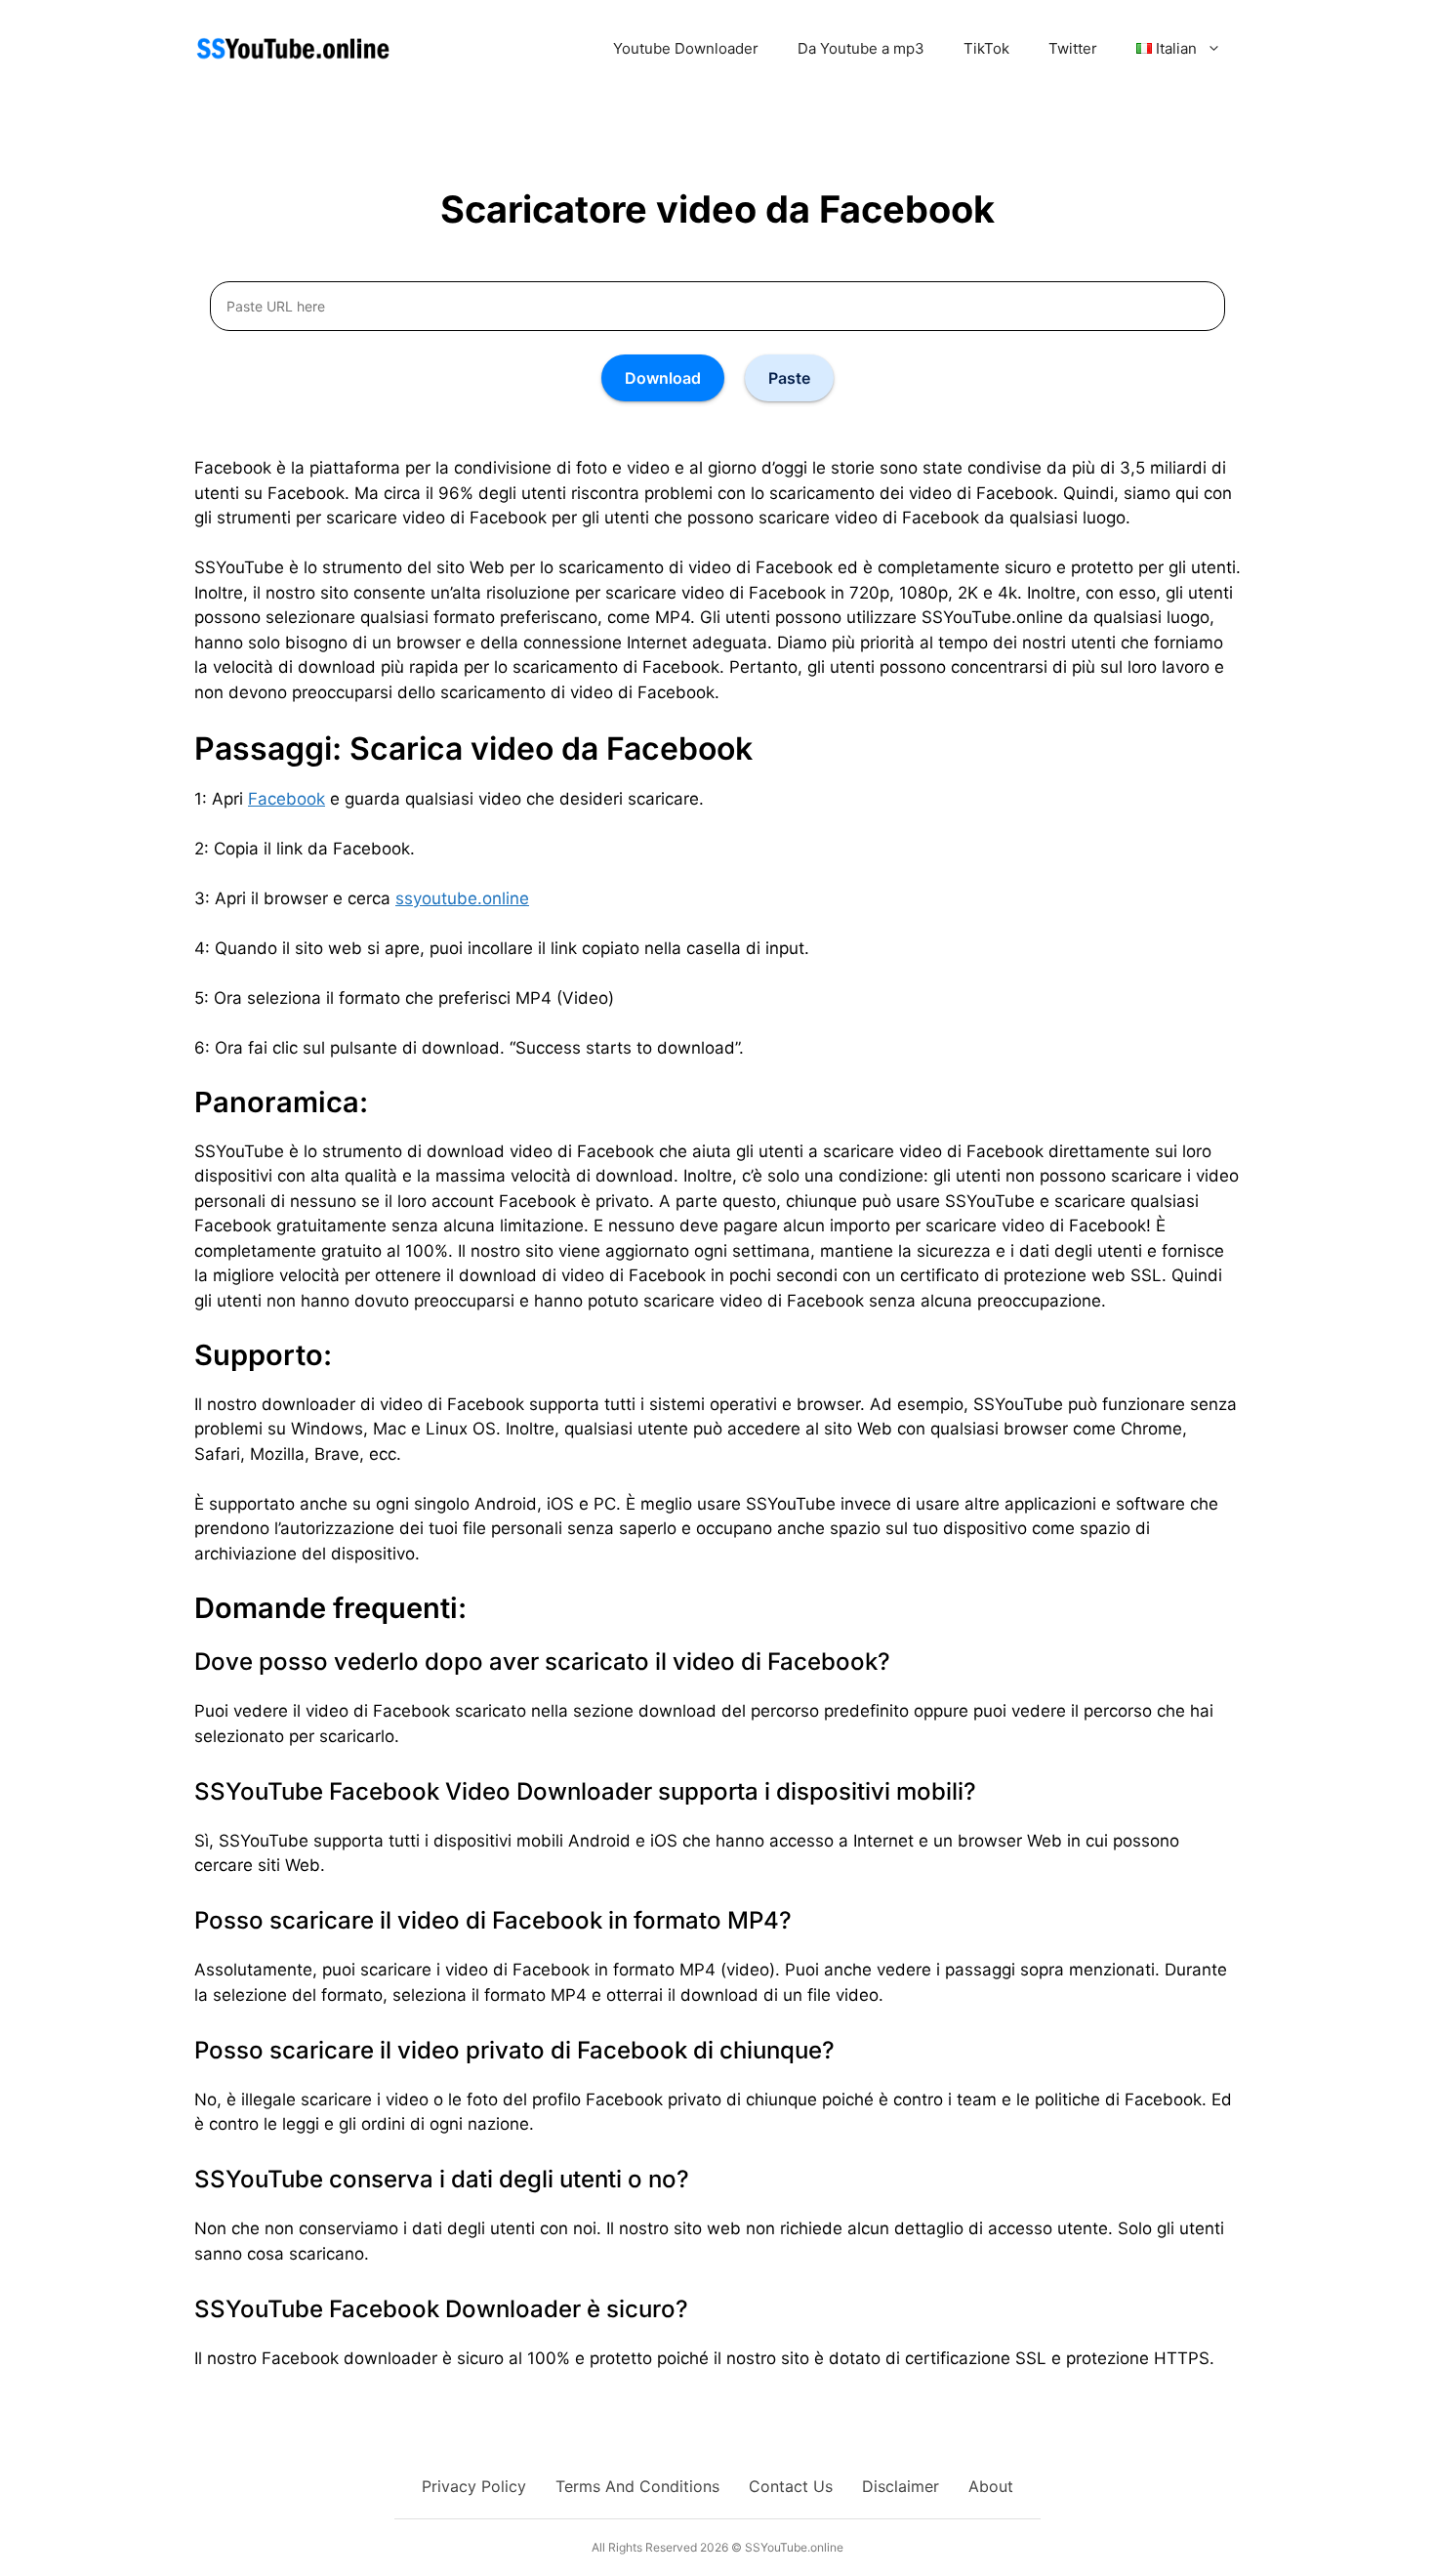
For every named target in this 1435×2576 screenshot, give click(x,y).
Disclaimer (901, 2486)
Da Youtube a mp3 (861, 48)
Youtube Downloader (686, 48)
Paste (789, 378)
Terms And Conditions (637, 2486)
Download (663, 378)
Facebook (287, 799)
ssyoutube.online (462, 898)
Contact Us (791, 2486)
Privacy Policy (474, 2486)
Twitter (1073, 48)
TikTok (986, 48)
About (991, 2486)
